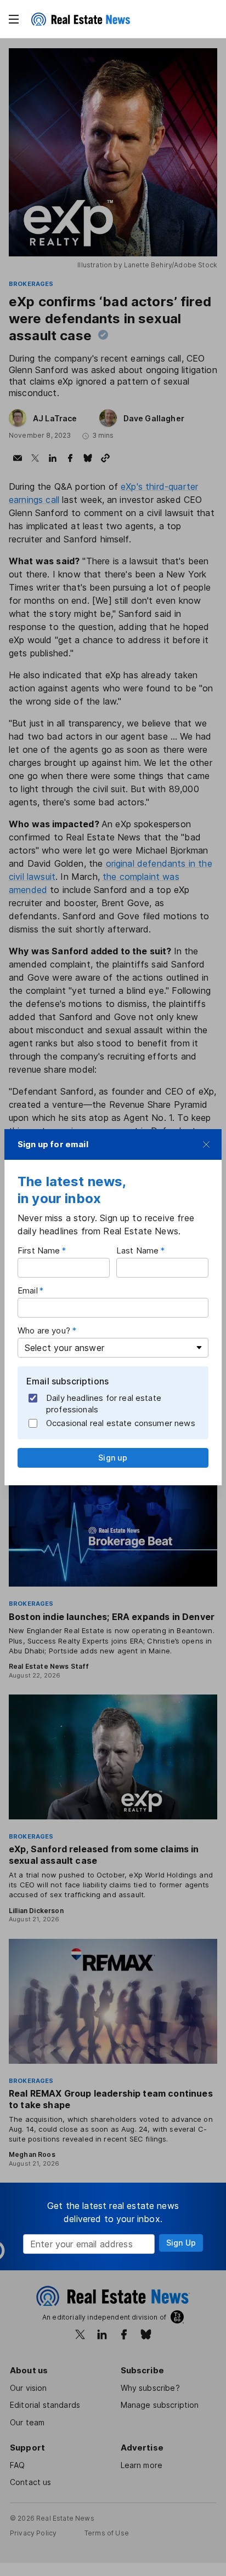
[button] (14, 19)
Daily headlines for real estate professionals (104, 1404)
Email (28, 1290)
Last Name (137, 1250)
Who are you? (44, 1330)
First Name (39, 1250)
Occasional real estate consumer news (121, 1423)
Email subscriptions (67, 1381)
